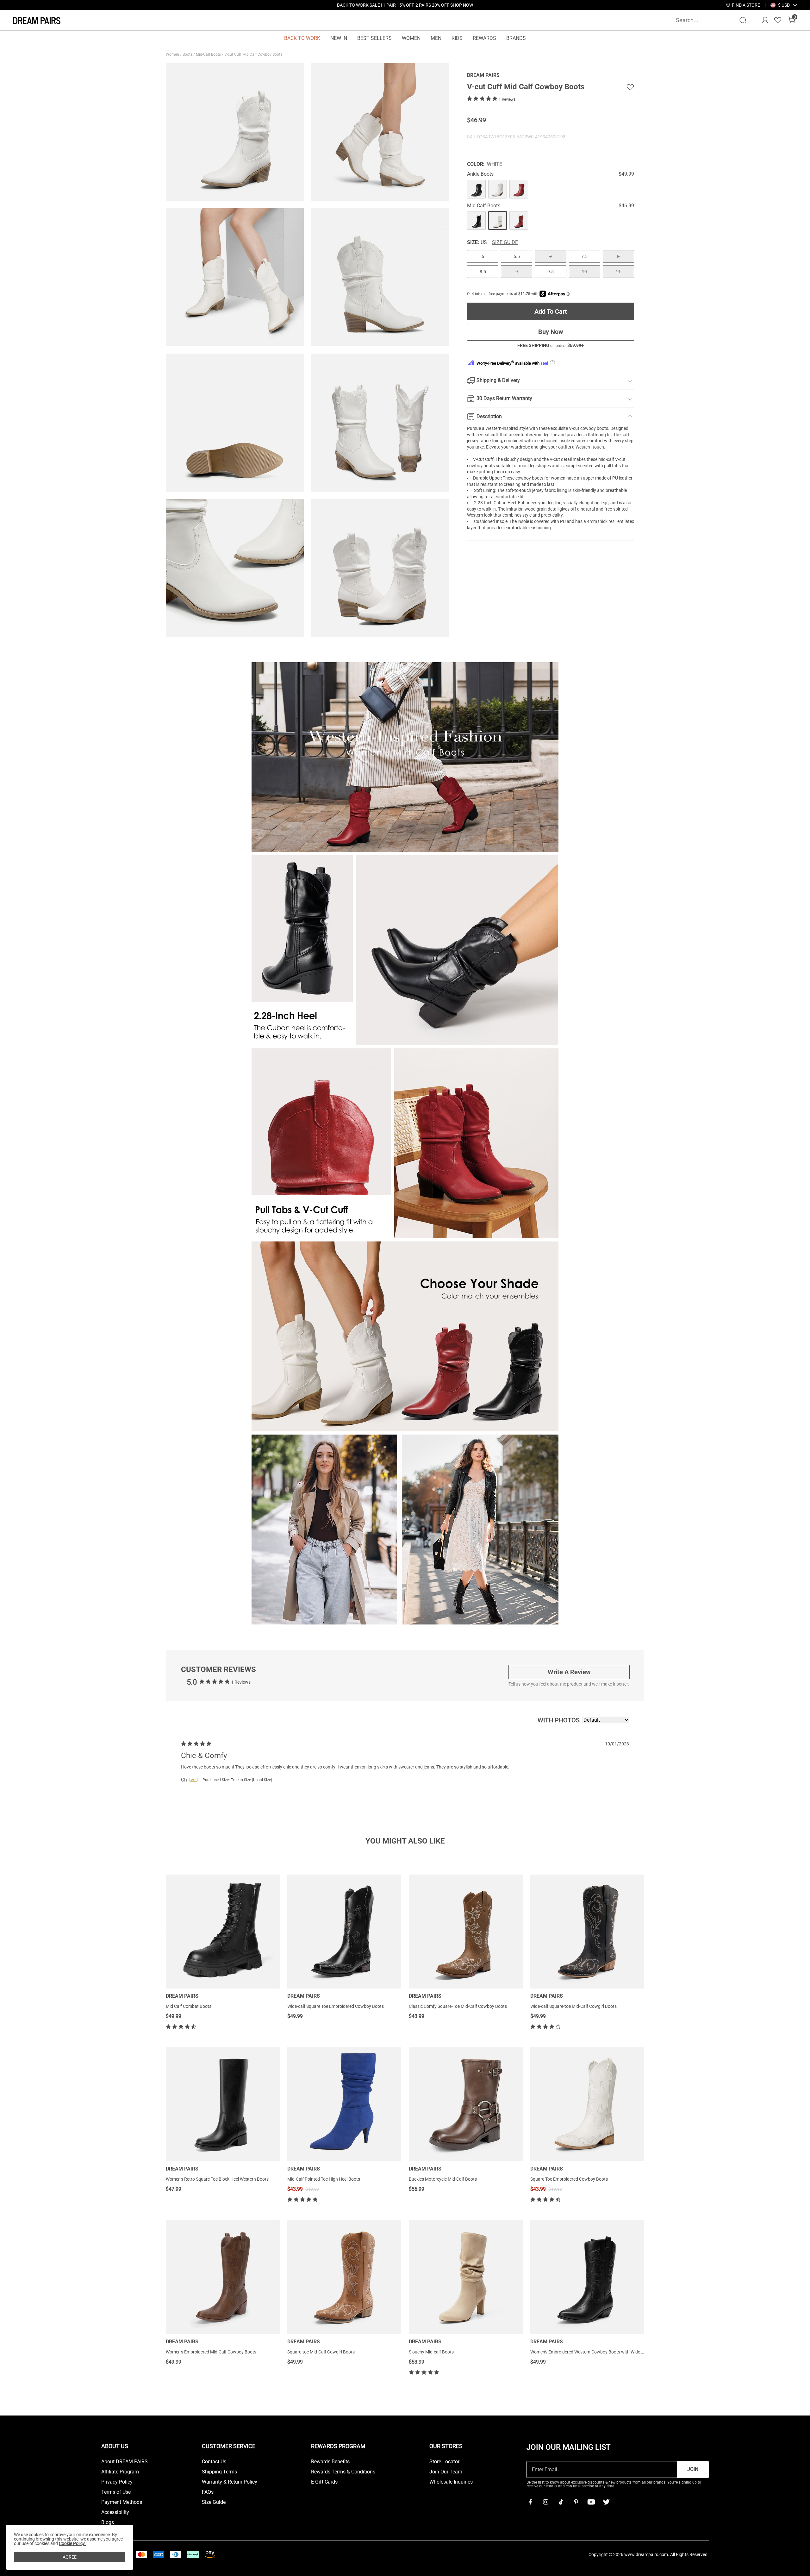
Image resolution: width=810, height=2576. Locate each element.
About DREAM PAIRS (125, 2462)
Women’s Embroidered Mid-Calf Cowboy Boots (211, 2352)
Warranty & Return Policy (230, 2482)
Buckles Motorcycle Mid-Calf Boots (443, 2179)
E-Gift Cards (324, 2482)
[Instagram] (545, 2502)
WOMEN (411, 38)
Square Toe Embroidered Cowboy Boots (569, 2179)
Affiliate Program (120, 2472)
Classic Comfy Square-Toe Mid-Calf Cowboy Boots (458, 2006)
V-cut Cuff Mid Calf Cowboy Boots (254, 54)
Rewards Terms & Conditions (343, 2472)
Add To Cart (551, 311)
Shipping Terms (219, 2472)
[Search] (743, 20)
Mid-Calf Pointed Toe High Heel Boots (324, 2179)
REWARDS (484, 38)
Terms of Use (116, 2492)
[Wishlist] (778, 20)
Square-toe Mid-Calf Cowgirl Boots (321, 2352)
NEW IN (339, 38)
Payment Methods (122, 2502)
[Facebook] (530, 2502)
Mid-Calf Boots (209, 54)
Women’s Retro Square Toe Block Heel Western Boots (217, 2179)
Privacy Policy (117, 2482)
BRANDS (516, 38)
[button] (784, 5)
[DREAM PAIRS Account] (765, 20)
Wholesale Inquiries (451, 2482)
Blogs (108, 2523)
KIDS (457, 38)
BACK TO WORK (302, 38)
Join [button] (693, 2469)
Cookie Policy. (72, 2543)
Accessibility (115, 2512)
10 (584, 272)
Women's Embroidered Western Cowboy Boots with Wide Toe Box (593, 2352)
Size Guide (505, 242)
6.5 (517, 256)
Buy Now (551, 332)
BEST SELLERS (374, 38)
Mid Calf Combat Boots (189, 2006)
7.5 (584, 256)
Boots (188, 54)
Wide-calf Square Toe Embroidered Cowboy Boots (336, 2006)
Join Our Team (446, 2472)
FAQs (208, 2492)
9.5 (551, 272)
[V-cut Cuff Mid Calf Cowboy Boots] (476, 189)
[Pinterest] (576, 2502)
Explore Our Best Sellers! (422, 5)
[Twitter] (606, 2502)
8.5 (483, 272)
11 (618, 272)
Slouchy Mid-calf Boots (431, 2352)
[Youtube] (591, 2502)
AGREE (70, 2557)
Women (173, 54)
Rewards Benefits (330, 2462)
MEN (436, 38)
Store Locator (444, 2462)
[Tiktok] (561, 2502)
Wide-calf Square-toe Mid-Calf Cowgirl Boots (573, 2006)
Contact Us (214, 2462)
